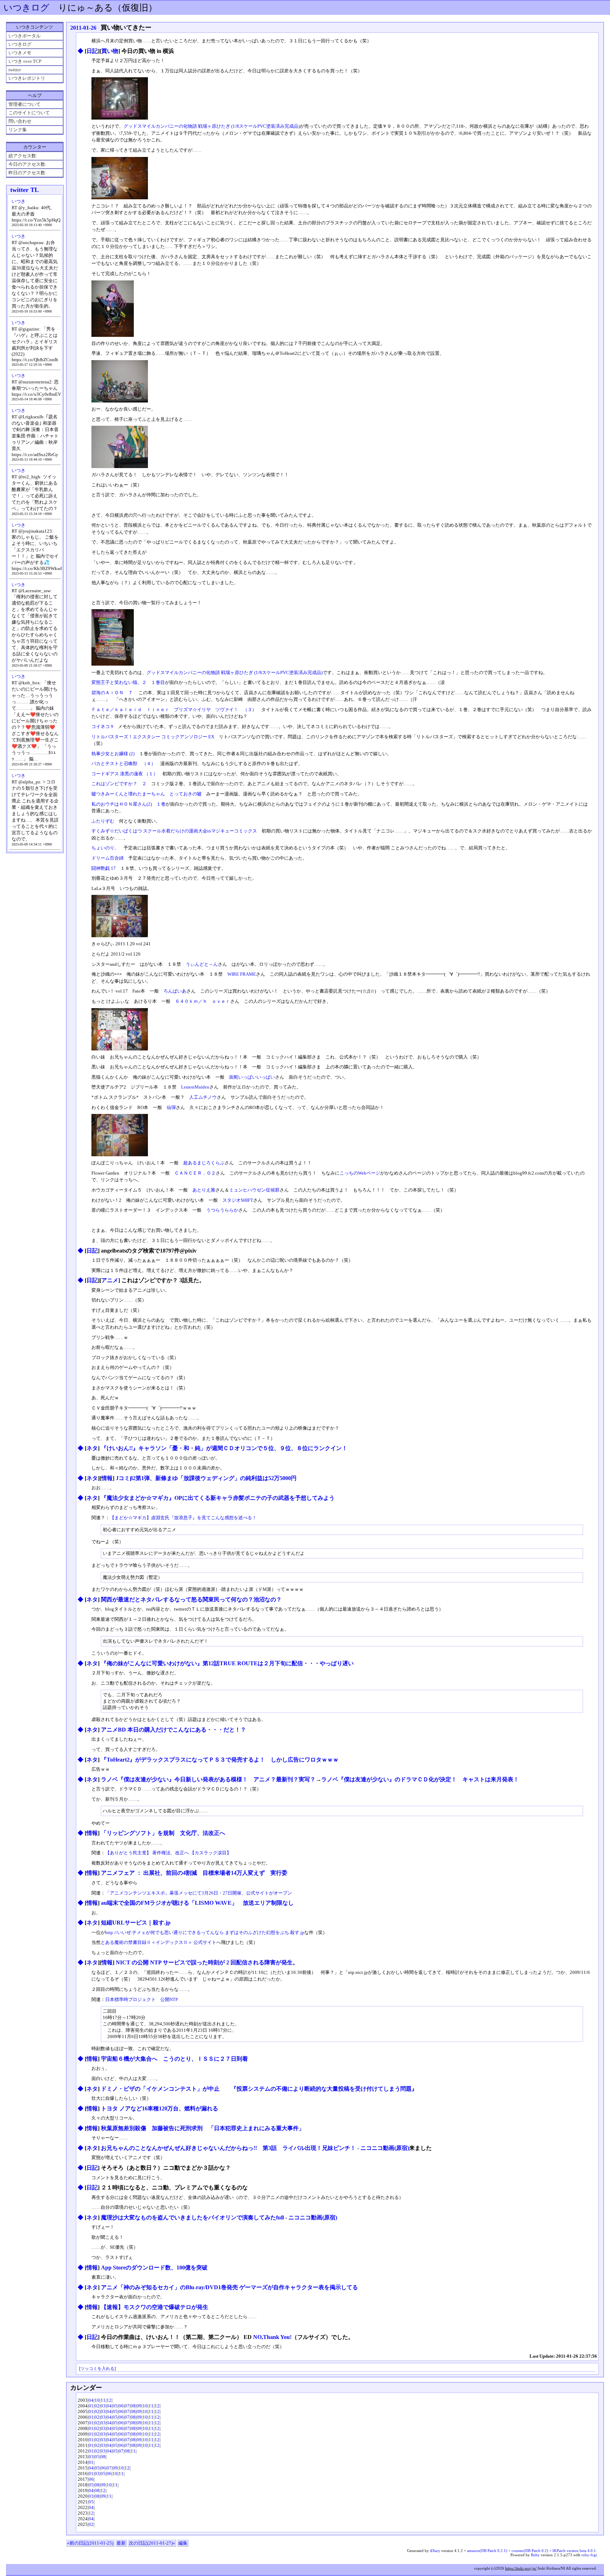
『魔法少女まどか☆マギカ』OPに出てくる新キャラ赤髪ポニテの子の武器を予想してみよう (218, 1498)
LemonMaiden (195, 1087)
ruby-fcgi (589, 2555)
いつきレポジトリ (27, 78)
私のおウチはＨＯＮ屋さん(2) (122, 804)
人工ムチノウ (203, 1097)
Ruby (535, 2555)
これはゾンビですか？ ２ (119, 784)
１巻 (161, 804)
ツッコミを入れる (97, 2369)
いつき (19, 201)
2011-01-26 (83, 28)
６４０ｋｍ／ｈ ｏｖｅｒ (203, 1001)
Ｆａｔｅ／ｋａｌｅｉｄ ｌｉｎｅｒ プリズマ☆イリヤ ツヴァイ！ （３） (174, 710)
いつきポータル (25, 36)
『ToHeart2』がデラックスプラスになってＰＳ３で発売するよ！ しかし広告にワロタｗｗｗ (220, 1760)
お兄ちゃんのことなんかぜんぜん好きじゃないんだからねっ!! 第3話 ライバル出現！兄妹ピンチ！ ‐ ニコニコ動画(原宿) (255, 2148)
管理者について (25, 104)
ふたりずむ (103, 821)
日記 (92, 51)
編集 (183, 2543)
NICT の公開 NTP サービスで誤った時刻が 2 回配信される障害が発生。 (207, 1962)
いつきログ (26, 8)
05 (115, 2406)
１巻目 (158, 682)
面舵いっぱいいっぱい (252, 1077)
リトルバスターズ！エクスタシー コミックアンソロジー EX (153, 737)
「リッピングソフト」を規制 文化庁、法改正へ (163, 1833)
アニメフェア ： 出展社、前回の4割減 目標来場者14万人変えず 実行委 (194, 1873)
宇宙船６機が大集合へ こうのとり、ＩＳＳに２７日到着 (174, 2059)
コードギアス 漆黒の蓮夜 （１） (125, 774)
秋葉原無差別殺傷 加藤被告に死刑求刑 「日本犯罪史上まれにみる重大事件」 (205, 2128)
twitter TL (25, 190)
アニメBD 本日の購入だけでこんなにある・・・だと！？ (174, 1730)
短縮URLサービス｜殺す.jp (136, 1923)
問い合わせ (20, 121)
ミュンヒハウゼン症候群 (254, 1190)
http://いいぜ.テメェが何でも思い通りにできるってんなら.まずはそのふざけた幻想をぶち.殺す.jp (205, 1932)
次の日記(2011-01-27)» (152, 2543)
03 (103, 2406)
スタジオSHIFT (238, 1200)
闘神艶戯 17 (104, 868)
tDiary (435, 2551)
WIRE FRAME (242, 974)
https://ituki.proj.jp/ (521, 2568)
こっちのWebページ (360, 1173)
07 (127, 2406)
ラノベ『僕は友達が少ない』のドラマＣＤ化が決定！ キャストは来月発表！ (420, 1779)
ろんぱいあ (175, 991)
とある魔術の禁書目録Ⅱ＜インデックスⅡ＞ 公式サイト (159, 1942)
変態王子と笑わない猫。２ (119, 682)
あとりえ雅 (204, 1190)
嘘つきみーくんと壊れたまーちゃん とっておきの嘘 (146, 794)
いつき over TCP (25, 61)
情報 (107, 1478)
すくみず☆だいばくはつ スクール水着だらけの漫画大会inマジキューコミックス (174, 831)
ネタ (92, 1448)
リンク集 (18, 130)
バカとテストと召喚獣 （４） (124, 763)
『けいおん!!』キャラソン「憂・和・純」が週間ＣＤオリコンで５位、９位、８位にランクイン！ (224, 1448)
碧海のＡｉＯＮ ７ (113, 693)
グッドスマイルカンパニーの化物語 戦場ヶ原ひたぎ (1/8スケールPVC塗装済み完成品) (212, 126)
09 (139, 2406)
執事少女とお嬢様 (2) (113, 754)
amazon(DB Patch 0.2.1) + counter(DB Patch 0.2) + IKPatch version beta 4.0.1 (531, 2551)
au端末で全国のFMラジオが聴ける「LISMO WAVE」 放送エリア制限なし (197, 1903)
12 (109, 2400)
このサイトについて (29, 113)
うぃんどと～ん (202, 964)
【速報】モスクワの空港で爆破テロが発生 (155, 2307)
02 (97, 2406)
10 (97, 2400)
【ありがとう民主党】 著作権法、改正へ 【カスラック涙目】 (168, 1853)
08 (133, 2406)
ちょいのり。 (105, 848)
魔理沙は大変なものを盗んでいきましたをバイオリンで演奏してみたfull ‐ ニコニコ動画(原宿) (219, 2217)
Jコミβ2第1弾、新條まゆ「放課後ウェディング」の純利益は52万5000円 (206, 1478)
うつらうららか (222, 1210)
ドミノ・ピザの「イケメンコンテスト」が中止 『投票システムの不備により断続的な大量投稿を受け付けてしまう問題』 (259, 2089)
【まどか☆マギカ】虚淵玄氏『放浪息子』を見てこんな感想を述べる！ (186, 1518)
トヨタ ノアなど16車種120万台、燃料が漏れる (160, 2108)
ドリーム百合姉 (107, 858)
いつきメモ (20, 53)
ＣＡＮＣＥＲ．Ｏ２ (195, 1173)
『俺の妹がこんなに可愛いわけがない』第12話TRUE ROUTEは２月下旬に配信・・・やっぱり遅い (227, 1663)
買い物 (110, 51)
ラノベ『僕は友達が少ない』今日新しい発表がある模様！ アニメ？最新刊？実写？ (208, 1779)
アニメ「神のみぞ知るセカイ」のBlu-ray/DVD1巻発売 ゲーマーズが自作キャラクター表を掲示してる (229, 2287)
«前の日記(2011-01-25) (90, 2543)
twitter (15, 70)
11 (103, 2400)
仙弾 (171, 1107)
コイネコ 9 (102, 726)
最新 (121, 2543)
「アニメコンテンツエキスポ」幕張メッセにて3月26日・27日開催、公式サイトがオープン (199, 1893)
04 (91, 2400)
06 (121, 2406)
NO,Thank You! (272, 2337)
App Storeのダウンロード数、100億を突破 (154, 2268)
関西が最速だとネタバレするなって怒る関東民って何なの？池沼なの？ (191, 1599)
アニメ (110, 1280)
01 (91, 2406)
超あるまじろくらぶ (204, 1163)
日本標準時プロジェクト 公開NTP (142, 1999)
